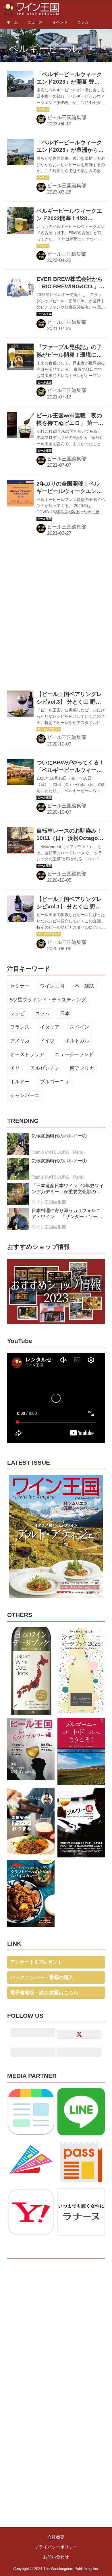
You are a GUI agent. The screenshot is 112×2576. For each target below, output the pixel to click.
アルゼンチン (45, 1068)
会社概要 (56, 2537)
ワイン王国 (52, 986)
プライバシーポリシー (56, 2547)
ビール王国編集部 (67, 118)
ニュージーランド (74, 1055)
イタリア (50, 1027)
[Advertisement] (56, 613)
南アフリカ (82, 1068)
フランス (20, 1027)
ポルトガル (77, 1041)
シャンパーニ (25, 1095)
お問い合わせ (56, 2557)
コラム (42, 1014)
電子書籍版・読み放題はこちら (44, 1993)
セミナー (20, 986)
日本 (65, 1014)
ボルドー (20, 1082)
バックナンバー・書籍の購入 (42, 1978)
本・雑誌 (84, 986)
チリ (15, 1068)
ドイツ (47, 1041)
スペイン (80, 1027)
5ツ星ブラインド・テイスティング (48, 1000)
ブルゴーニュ (55, 1082)
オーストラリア (27, 1055)
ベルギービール (44, 48)
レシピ (17, 1014)
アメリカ (20, 1041)
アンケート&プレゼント (36, 1962)
